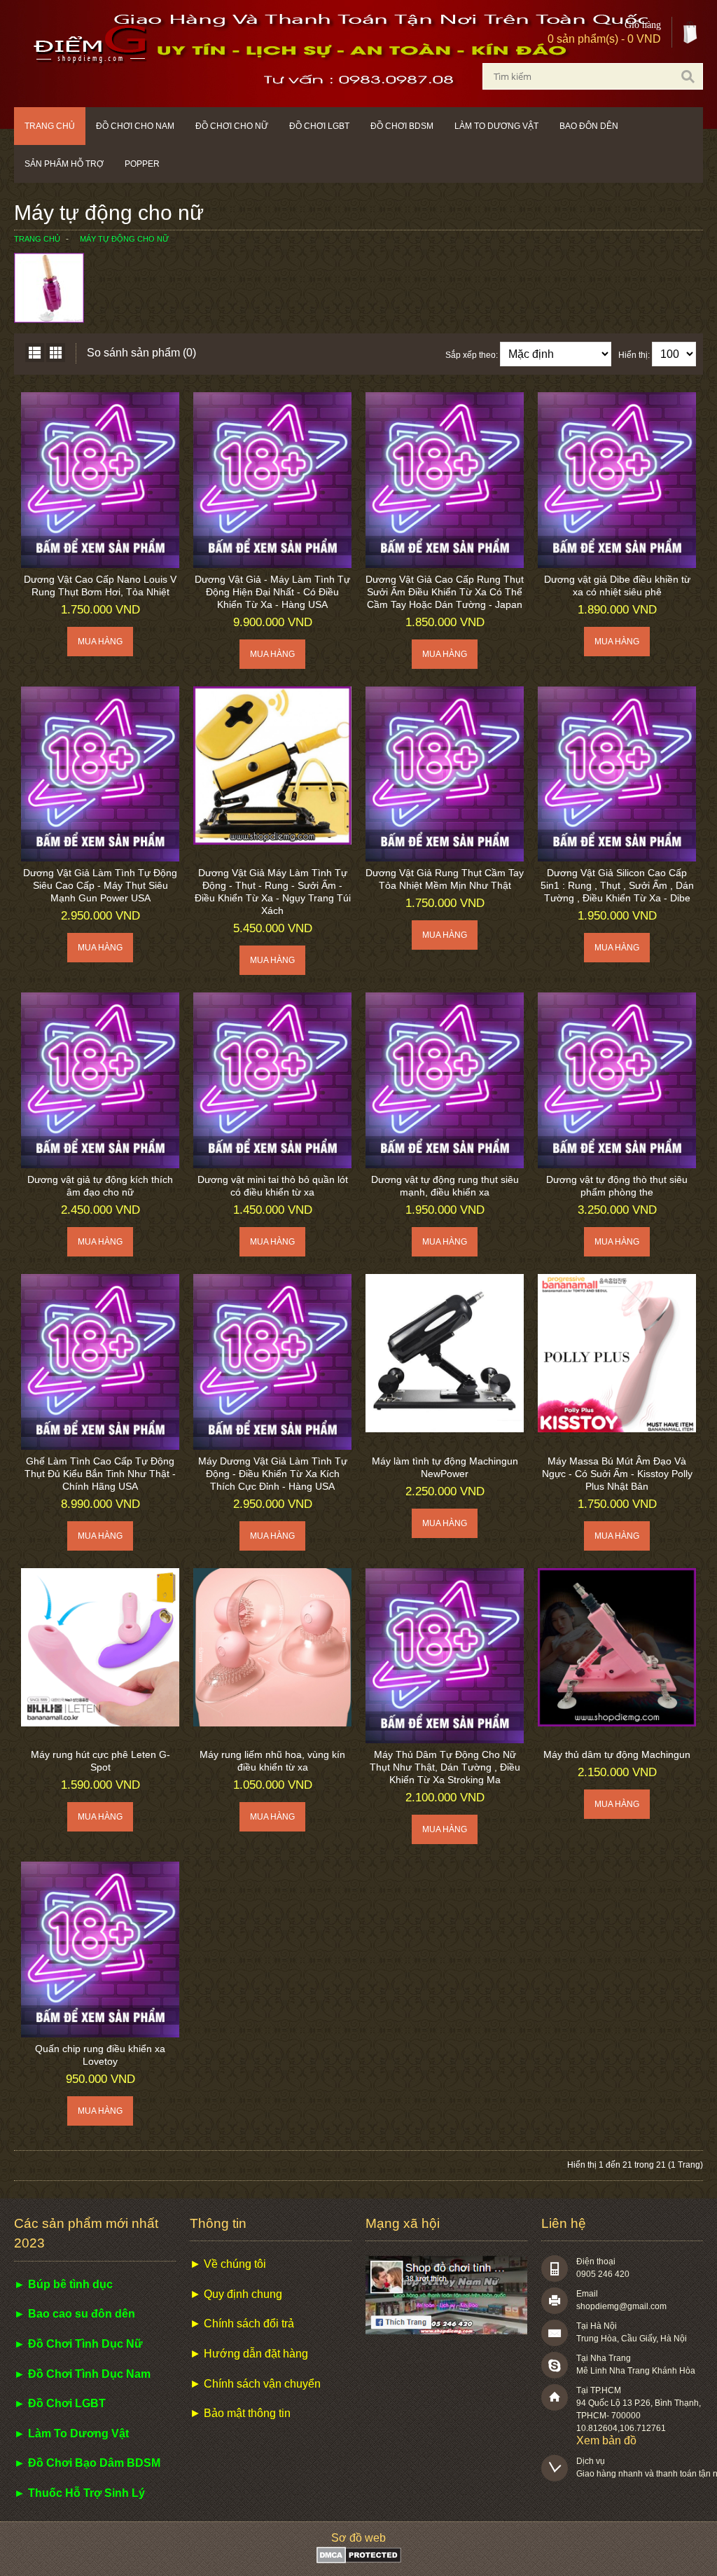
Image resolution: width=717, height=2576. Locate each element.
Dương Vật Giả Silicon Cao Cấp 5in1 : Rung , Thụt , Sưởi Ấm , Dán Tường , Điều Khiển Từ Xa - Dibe (617, 885)
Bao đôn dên (589, 126)
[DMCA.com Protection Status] (359, 2560)
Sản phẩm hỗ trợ (64, 164)
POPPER (142, 164)
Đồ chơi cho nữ (232, 126)
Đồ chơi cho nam (135, 126)
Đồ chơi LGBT (319, 126)
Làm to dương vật (496, 126)
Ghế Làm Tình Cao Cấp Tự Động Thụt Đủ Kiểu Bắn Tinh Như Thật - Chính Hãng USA (100, 1474)
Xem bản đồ (606, 2440)
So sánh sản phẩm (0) (141, 353)
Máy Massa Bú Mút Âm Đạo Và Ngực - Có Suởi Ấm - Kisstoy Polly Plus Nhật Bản (617, 1474)
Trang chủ (50, 126)
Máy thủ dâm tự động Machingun (617, 1754)
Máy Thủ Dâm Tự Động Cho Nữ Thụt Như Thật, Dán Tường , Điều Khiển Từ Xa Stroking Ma (445, 1767)
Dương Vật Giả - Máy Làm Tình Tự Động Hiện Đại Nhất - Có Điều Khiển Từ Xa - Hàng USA (272, 592)
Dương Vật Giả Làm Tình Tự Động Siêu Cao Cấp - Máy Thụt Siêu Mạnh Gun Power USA (100, 885)
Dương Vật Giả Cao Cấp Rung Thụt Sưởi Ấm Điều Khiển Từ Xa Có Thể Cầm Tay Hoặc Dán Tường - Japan (445, 592)
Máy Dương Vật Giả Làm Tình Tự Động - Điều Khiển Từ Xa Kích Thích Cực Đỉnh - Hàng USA (273, 1474)
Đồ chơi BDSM (402, 126)
